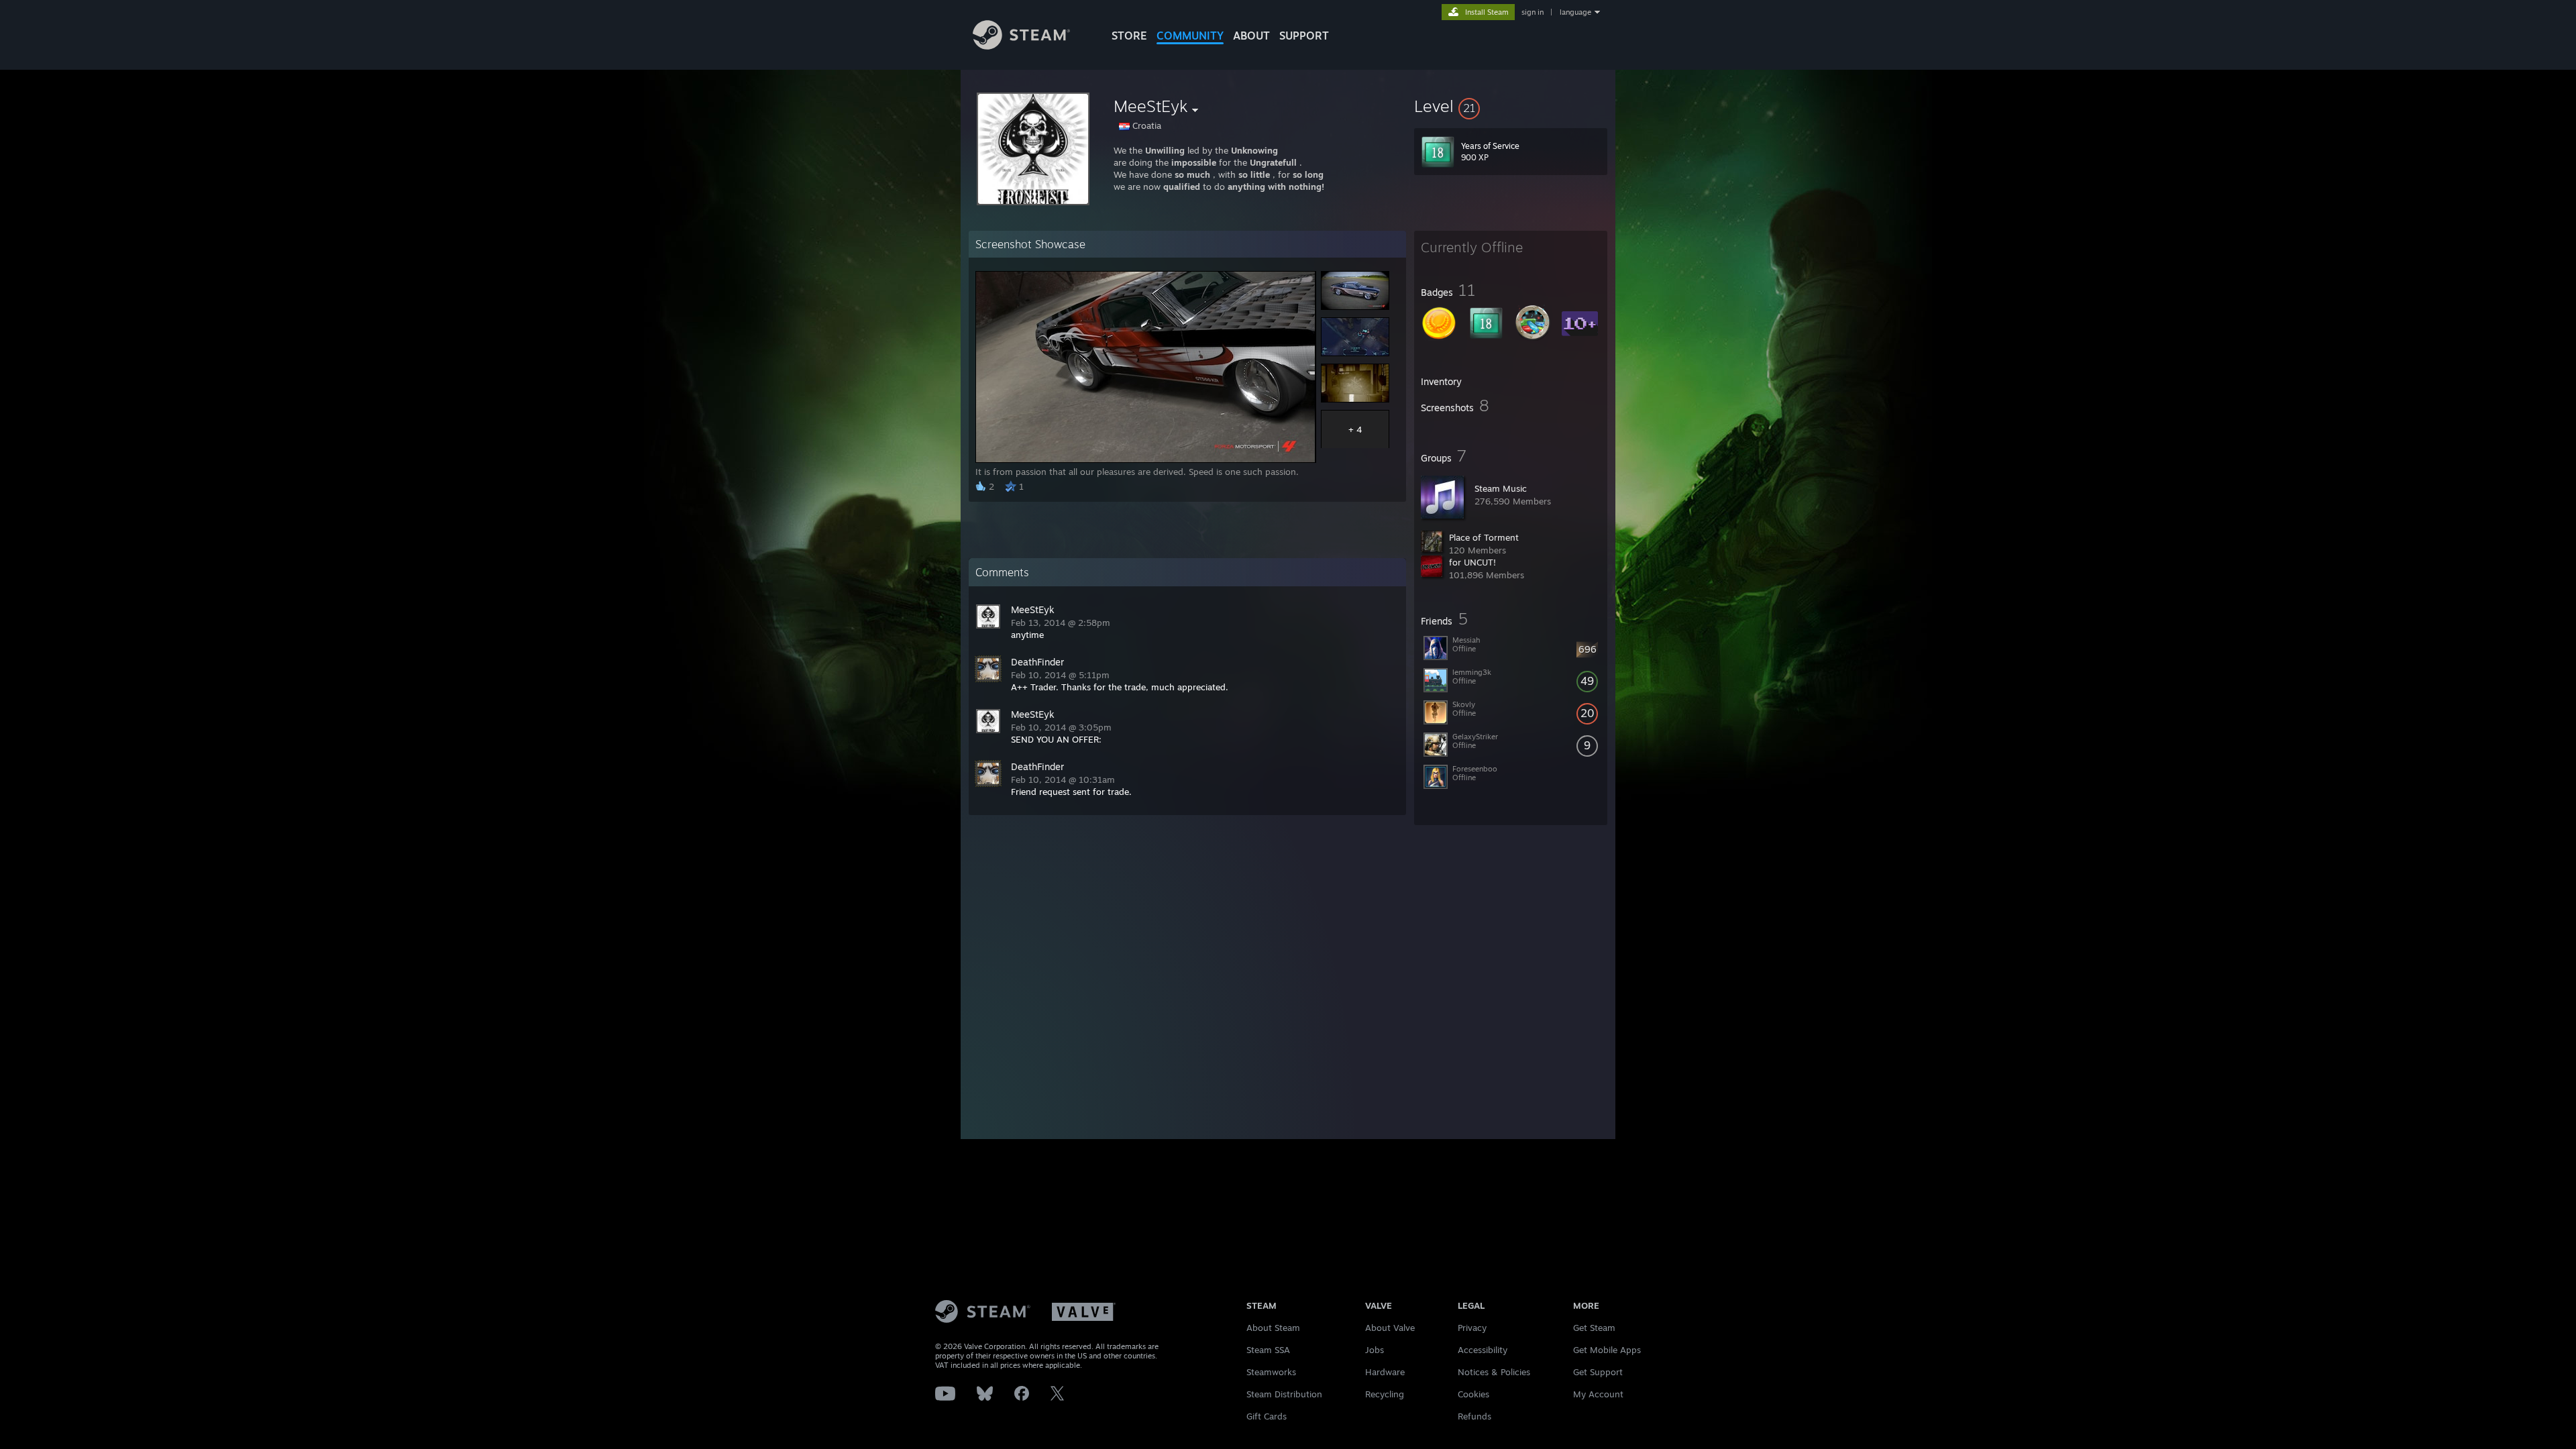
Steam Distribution (1284, 1394)
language (1575, 12)
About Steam (1273, 1328)
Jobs (1375, 1350)
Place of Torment (1484, 537)
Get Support (1598, 1372)
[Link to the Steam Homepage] (1021, 46)
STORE (1129, 36)
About (1251, 36)
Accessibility (1483, 1350)
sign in (1533, 12)
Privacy (1472, 1328)
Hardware (1385, 1372)
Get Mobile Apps (1607, 1350)
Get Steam (1594, 1328)
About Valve (1390, 1328)
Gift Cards (1267, 1416)
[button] (1511, 106)
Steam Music (1501, 488)
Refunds (1474, 1416)
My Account (1598, 1394)
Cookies (1473, 1394)
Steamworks (1271, 1372)
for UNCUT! (1472, 562)
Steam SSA (1268, 1350)
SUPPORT (1304, 36)
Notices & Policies (1494, 1372)
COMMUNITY (1190, 36)
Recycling (1385, 1394)
